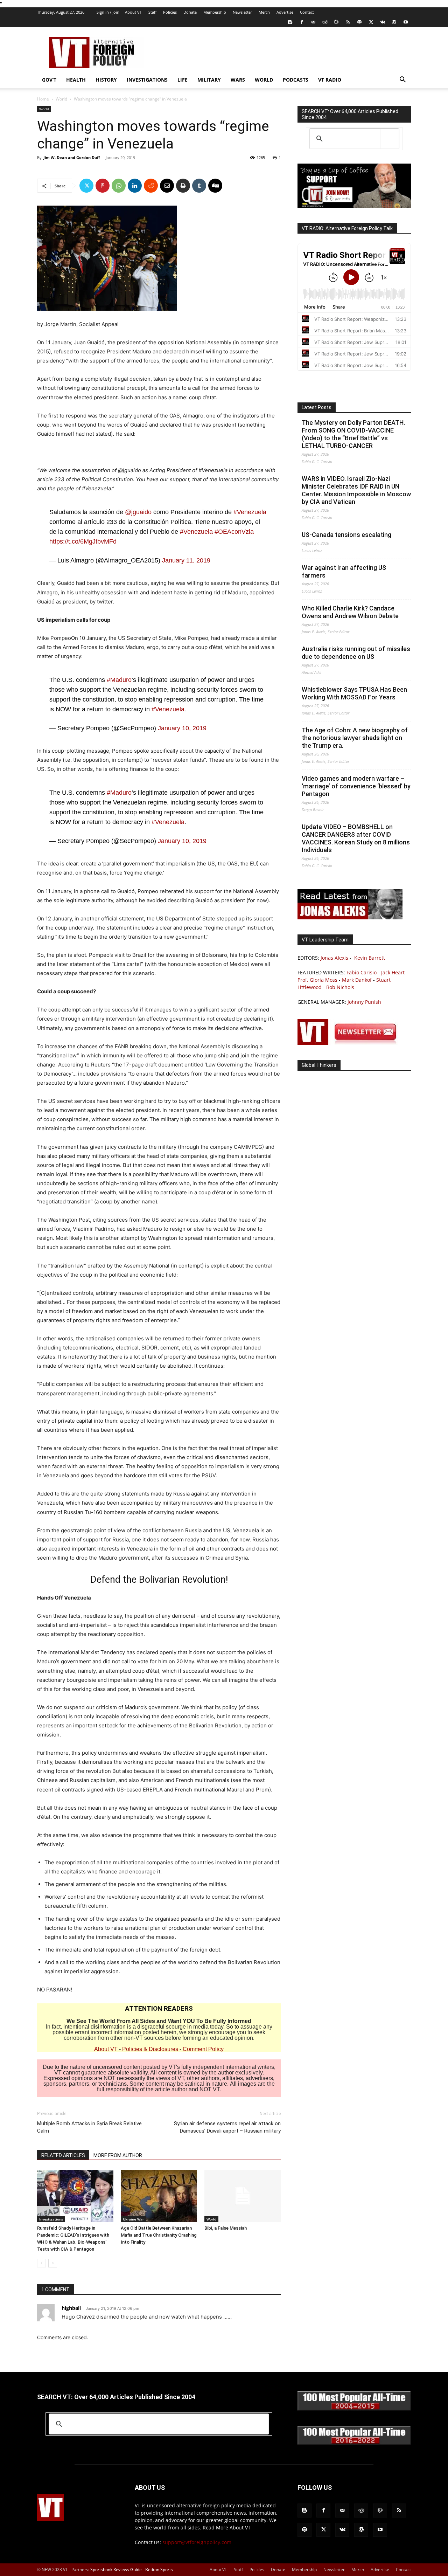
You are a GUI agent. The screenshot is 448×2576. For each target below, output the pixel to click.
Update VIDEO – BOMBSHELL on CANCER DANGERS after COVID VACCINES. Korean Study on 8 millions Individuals (356, 838)
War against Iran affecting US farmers (344, 571)
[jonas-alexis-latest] (350, 917)
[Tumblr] (199, 186)
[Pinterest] (103, 186)
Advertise (285, 12)
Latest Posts (317, 407)
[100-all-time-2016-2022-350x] (354, 2443)
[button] (402, 80)
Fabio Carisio (362, 972)
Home (43, 99)
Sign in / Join (108, 12)
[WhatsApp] (119, 186)
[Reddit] (325, 22)
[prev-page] (41, 2263)
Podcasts (296, 80)
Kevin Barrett (370, 958)
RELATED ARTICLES (63, 2155)
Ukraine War (133, 2219)
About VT (133, 12)
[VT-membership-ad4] (354, 206)
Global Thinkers (319, 1065)
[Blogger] (290, 22)
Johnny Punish (364, 1002)
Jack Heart (393, 972)
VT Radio (330, 80)
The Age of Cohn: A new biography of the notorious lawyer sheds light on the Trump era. (355, 738)
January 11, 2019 (186, 560)
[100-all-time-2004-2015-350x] (354, 2409)
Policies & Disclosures (150, 2049)
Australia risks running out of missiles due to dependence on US (356, 653)
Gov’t (49, 80)
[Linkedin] (135, 186)
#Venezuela (250, 512)
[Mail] (313, 22)
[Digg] (215, 186)
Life (183, 80)
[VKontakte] (383, 22)
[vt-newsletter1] (350, 1043)
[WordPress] (394, 22)
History (106, 80)
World (264, 80)
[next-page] (53, 2263)
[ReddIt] (151, 186)
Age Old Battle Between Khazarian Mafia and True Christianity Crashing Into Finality (159, 2235)
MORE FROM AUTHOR (118, 2155)
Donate (190, 12)
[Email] (167, 186)
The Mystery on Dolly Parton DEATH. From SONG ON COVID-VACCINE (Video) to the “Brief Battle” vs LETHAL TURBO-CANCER (353, 434)
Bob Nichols (340, 987)
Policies (170, 12)
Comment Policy (203, 2049)
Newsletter (242, 12)
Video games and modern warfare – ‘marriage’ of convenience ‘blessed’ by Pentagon (356, 786)
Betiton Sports (159, 2570)
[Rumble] (336, 22)
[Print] (183, 186)
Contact (307, 12)
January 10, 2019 (182, 728)
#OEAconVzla (234, 532)
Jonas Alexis (334, 958)
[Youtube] (406, 22)
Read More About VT (227, 2527)
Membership (215, 12)
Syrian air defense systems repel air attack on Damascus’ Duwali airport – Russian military (227, 2127)
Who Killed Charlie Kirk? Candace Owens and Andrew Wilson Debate (350, 612)
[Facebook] (302, 22)
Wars (238, 80)
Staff (152, 12)
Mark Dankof (357, 980)
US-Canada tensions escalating (346, 535)
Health (76, 80)
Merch (264, 12)
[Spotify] (359, 22)
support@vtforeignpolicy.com (197, 2542)
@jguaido (138, 512)
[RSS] (348, 22)
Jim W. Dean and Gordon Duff (72, 157)
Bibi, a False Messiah (226, 2228)
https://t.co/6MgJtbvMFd (83, 541)
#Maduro (119, 680)
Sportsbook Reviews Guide (116, 2570)
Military (209, 80)
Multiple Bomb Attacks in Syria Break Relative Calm (89, 2127)
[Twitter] (371, 22)
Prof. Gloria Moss (317, 980)
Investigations (147, 80)
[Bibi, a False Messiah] (243, 2196)
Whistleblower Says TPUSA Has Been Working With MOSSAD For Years (354, 693)
